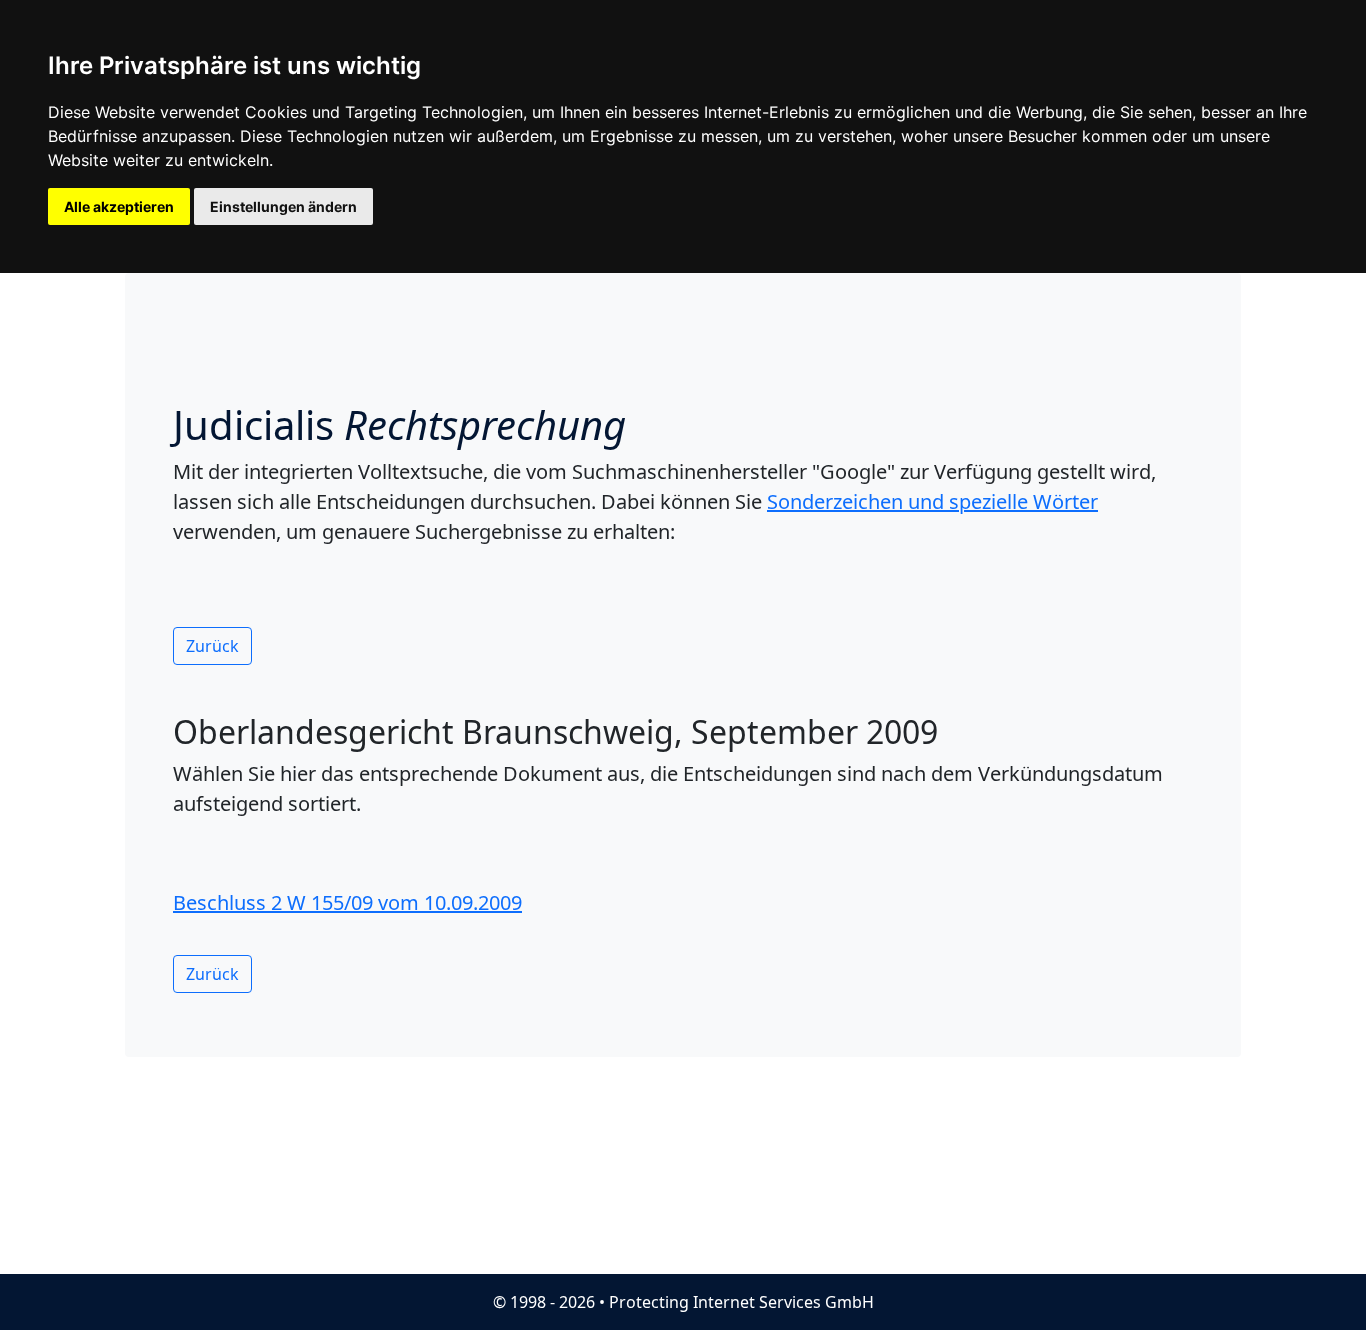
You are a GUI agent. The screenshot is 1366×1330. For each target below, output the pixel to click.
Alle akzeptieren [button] (119, 206)
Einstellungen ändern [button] (283, 206)
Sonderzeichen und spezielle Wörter (932, 501)
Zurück (212, 646)
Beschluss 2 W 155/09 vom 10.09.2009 (347, 902)
